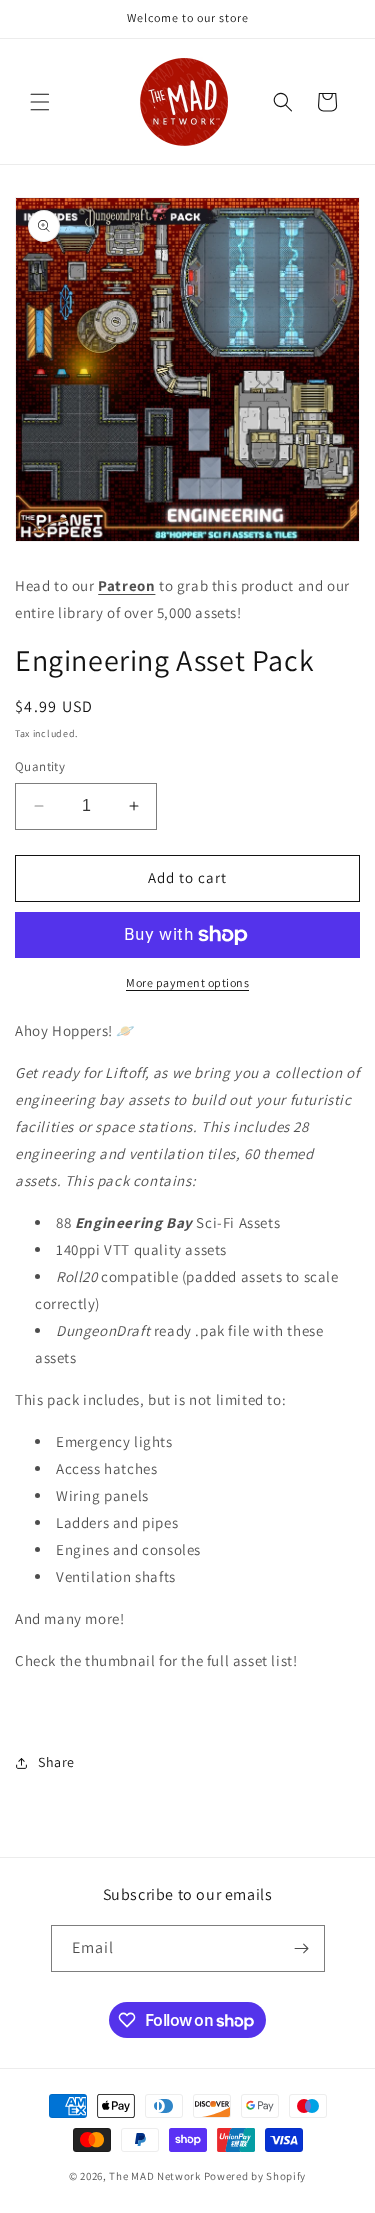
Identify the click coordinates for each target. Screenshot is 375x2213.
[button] (40, 102)
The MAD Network (155, 2176)
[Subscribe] (302, 1948)
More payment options (187, 982)
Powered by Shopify (255, 2176)
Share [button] (56, 1762)
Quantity (40, 766)
